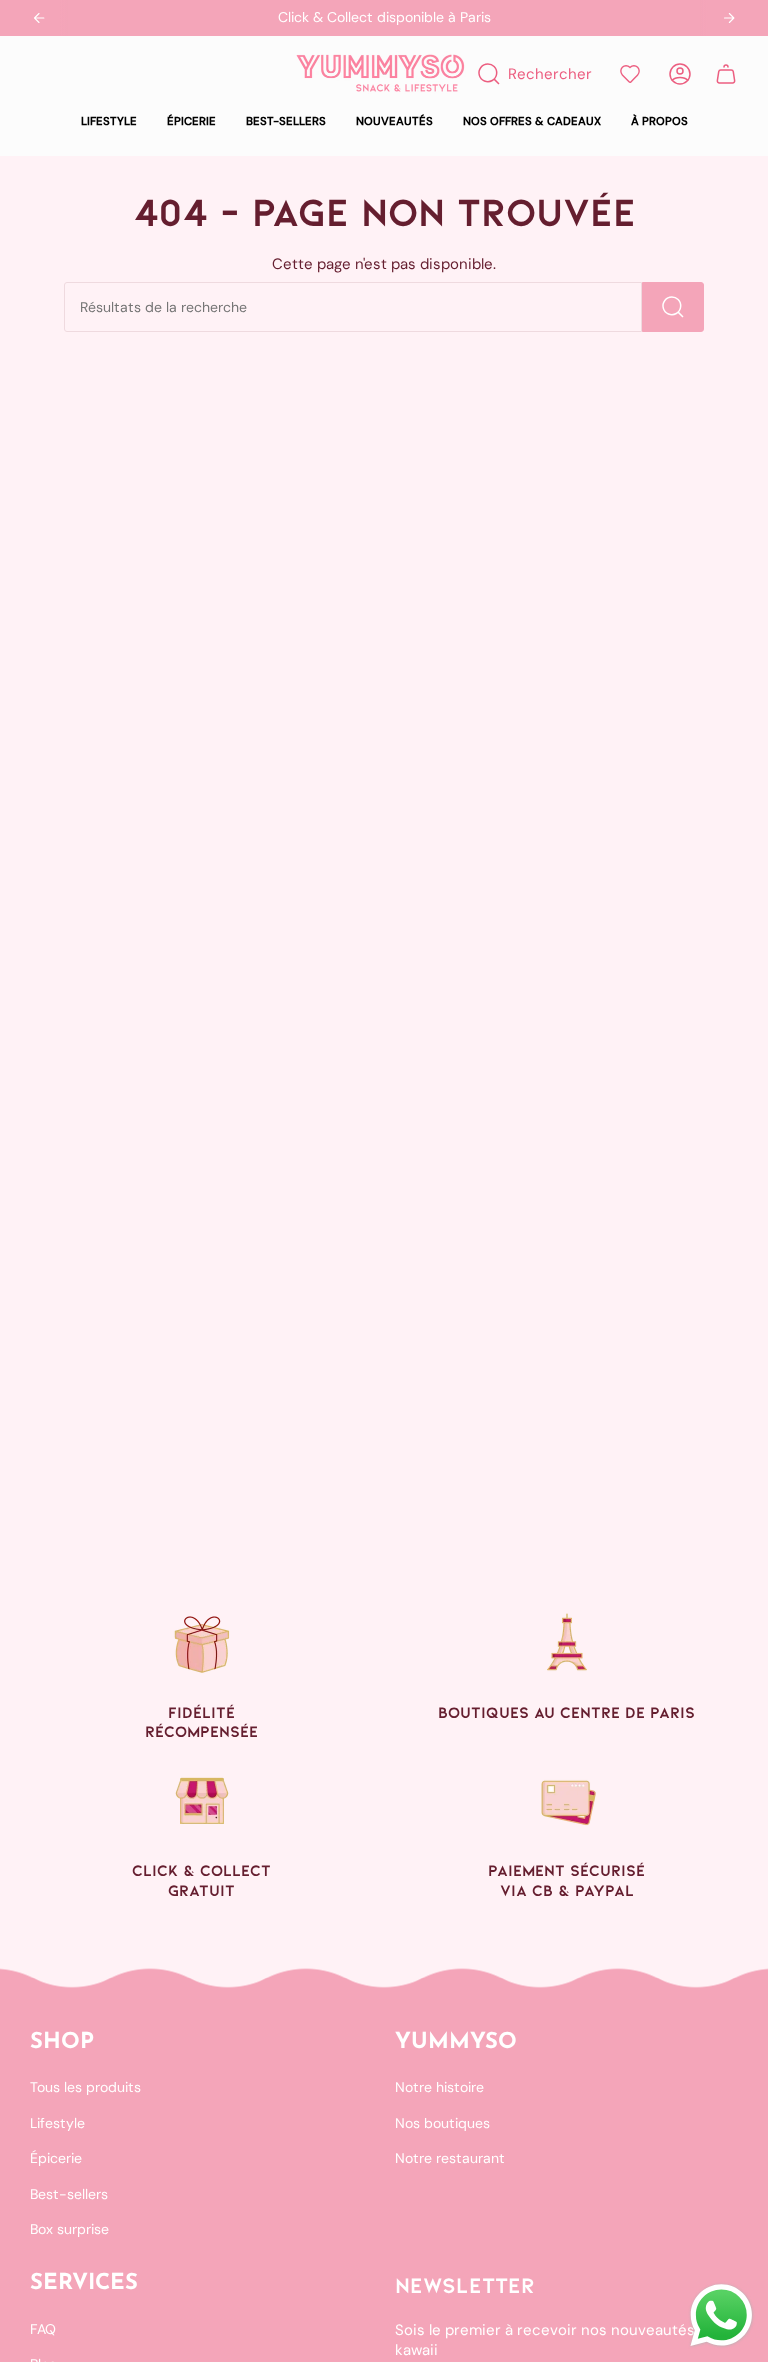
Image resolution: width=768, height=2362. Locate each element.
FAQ (43, 2329)
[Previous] (39, 18)
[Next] (729, 18)
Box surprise (69, 2229)
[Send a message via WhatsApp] (721, 2315)
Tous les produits (85, 2087)
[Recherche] (673, 307)
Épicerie (56, 2158)
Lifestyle (57, 2123)
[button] (109, 122)
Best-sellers (69, 2194)
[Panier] (726, 74)
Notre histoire (439, 2087)
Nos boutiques (442, 2123)
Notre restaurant (450, 2158)
